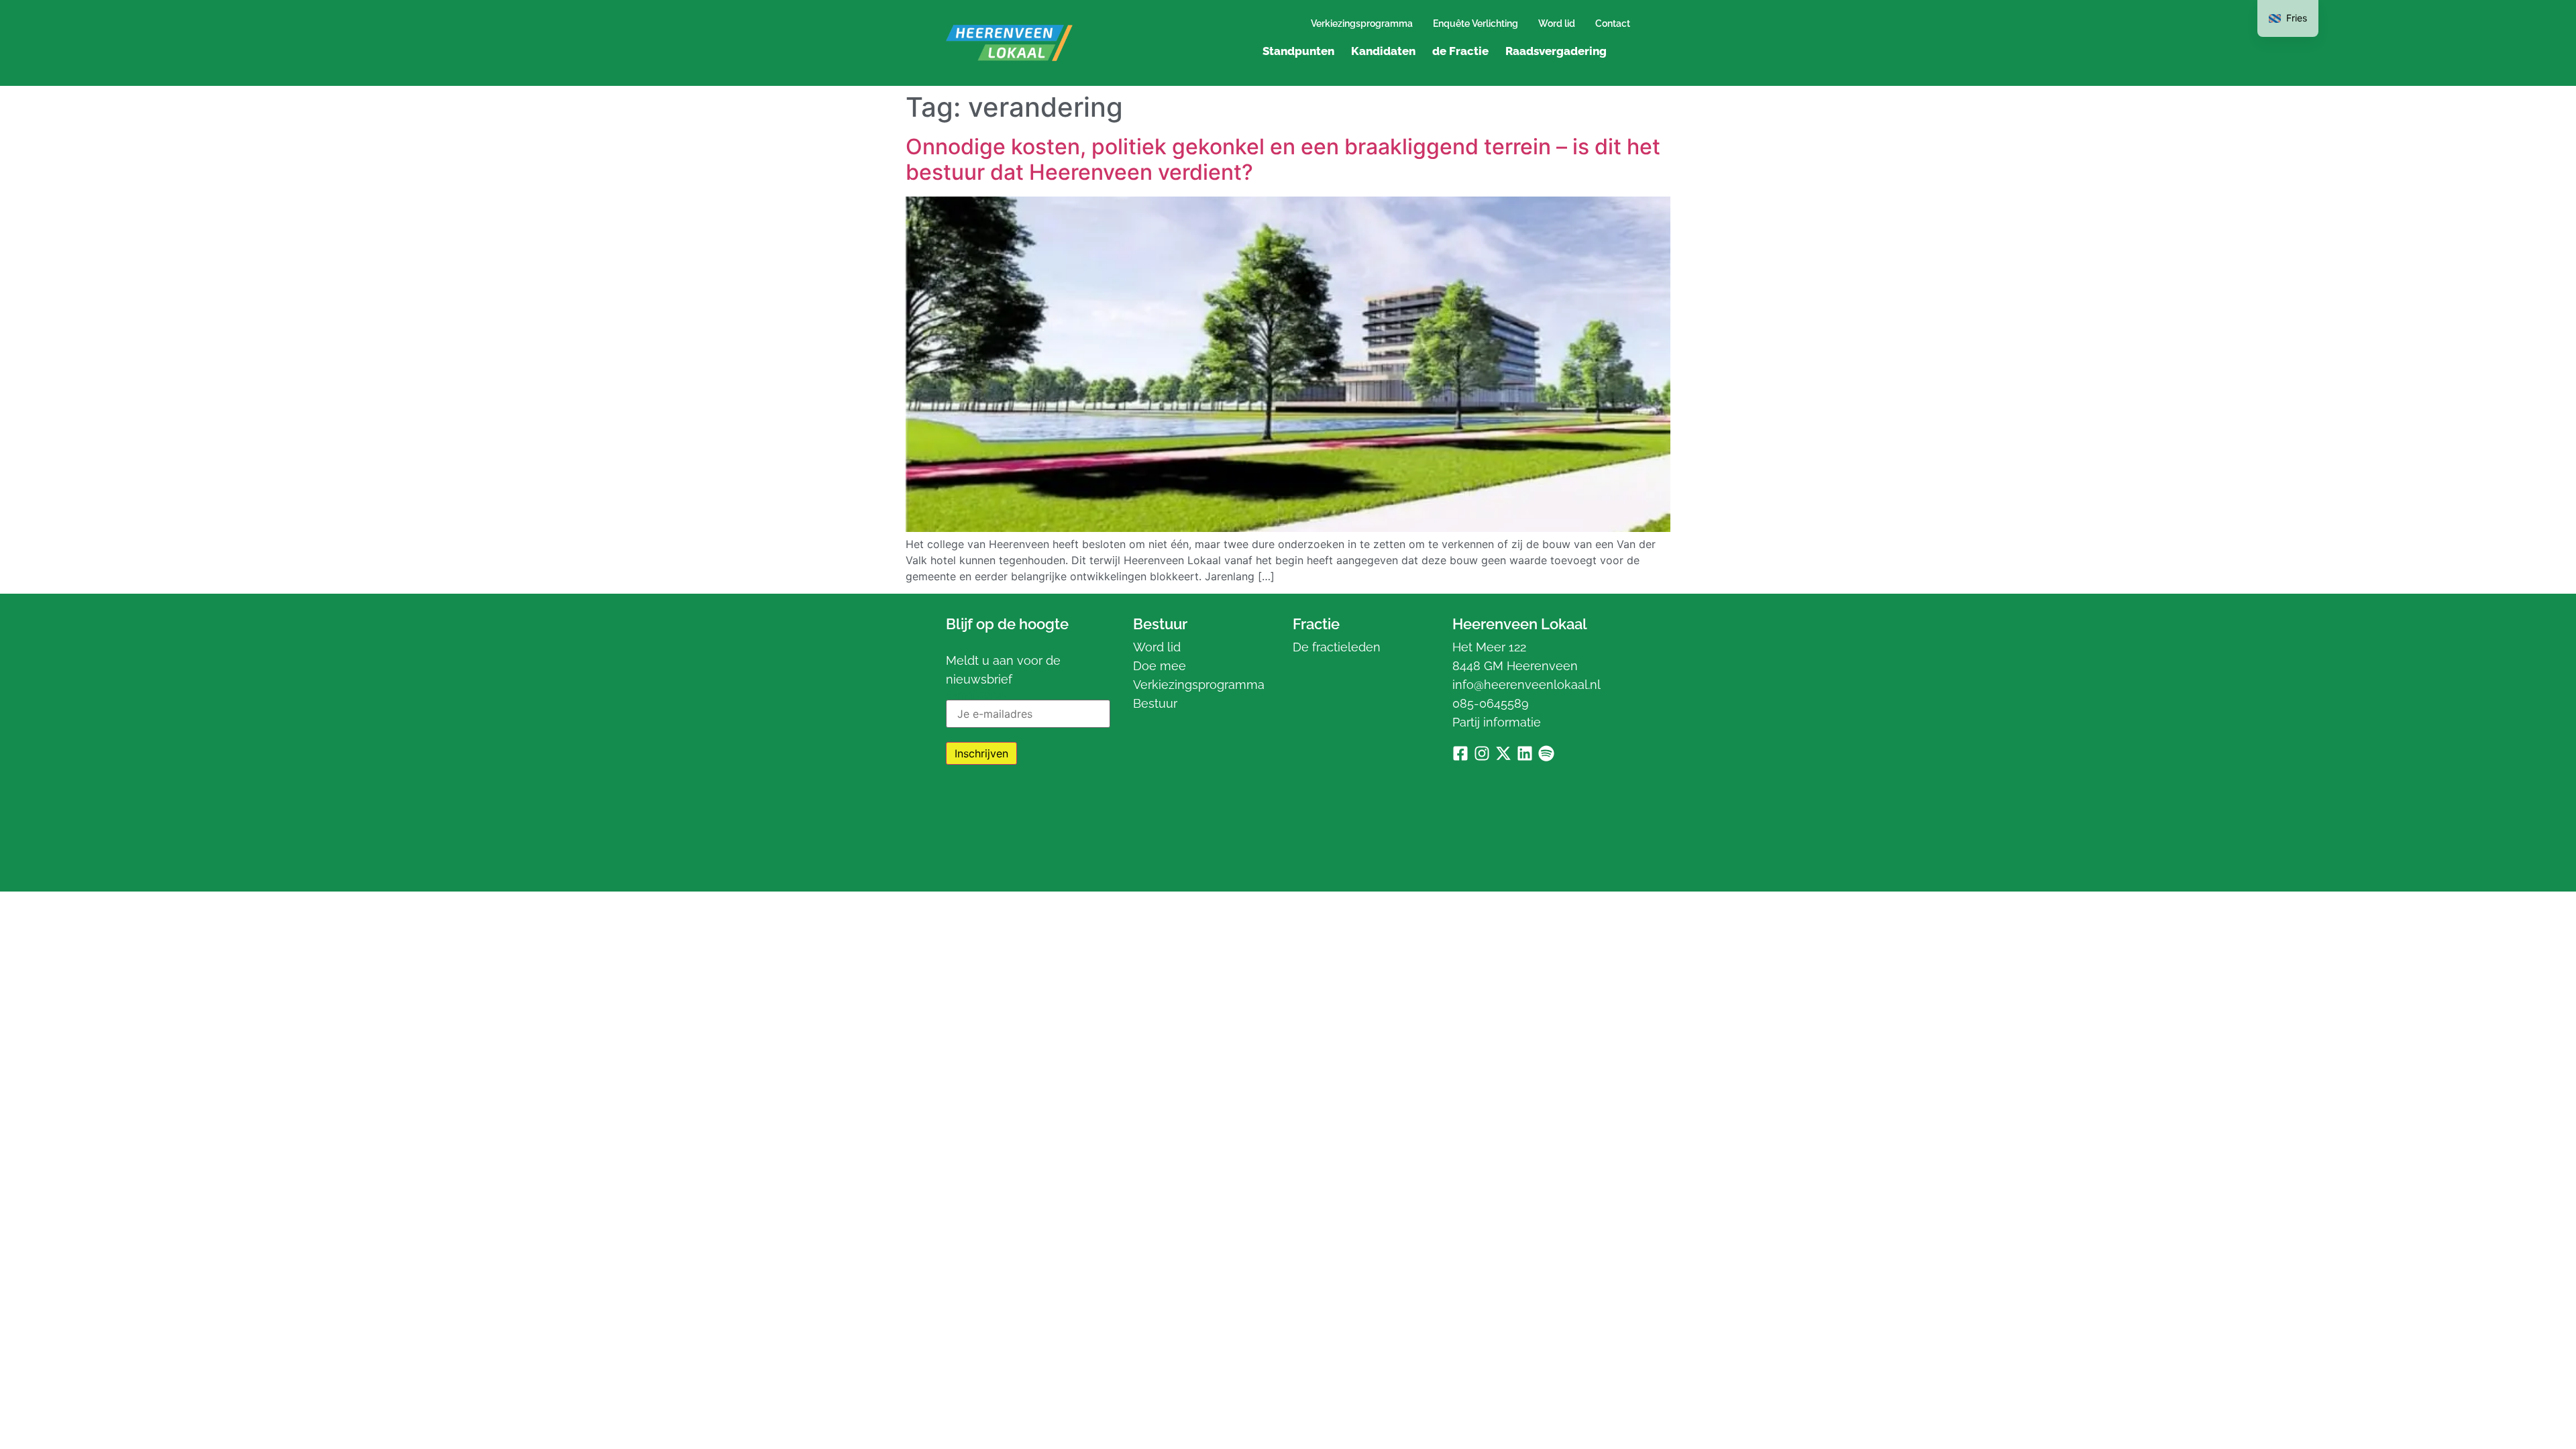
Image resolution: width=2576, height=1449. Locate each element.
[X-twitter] (1503, 753)
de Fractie (1460, 51)
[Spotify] (1546, 753)
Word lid (1557, 23)
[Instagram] (1482, 753)
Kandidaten (1383, 51)
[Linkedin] (1525, 753)
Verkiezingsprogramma (1362, 23)
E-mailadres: (977, 695)
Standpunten (1298, 51)
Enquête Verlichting (1475, 23)
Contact (1613, 23)
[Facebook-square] (1460, 753)
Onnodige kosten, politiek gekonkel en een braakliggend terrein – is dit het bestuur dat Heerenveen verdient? (1283, 159)
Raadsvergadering (1556, 51)
